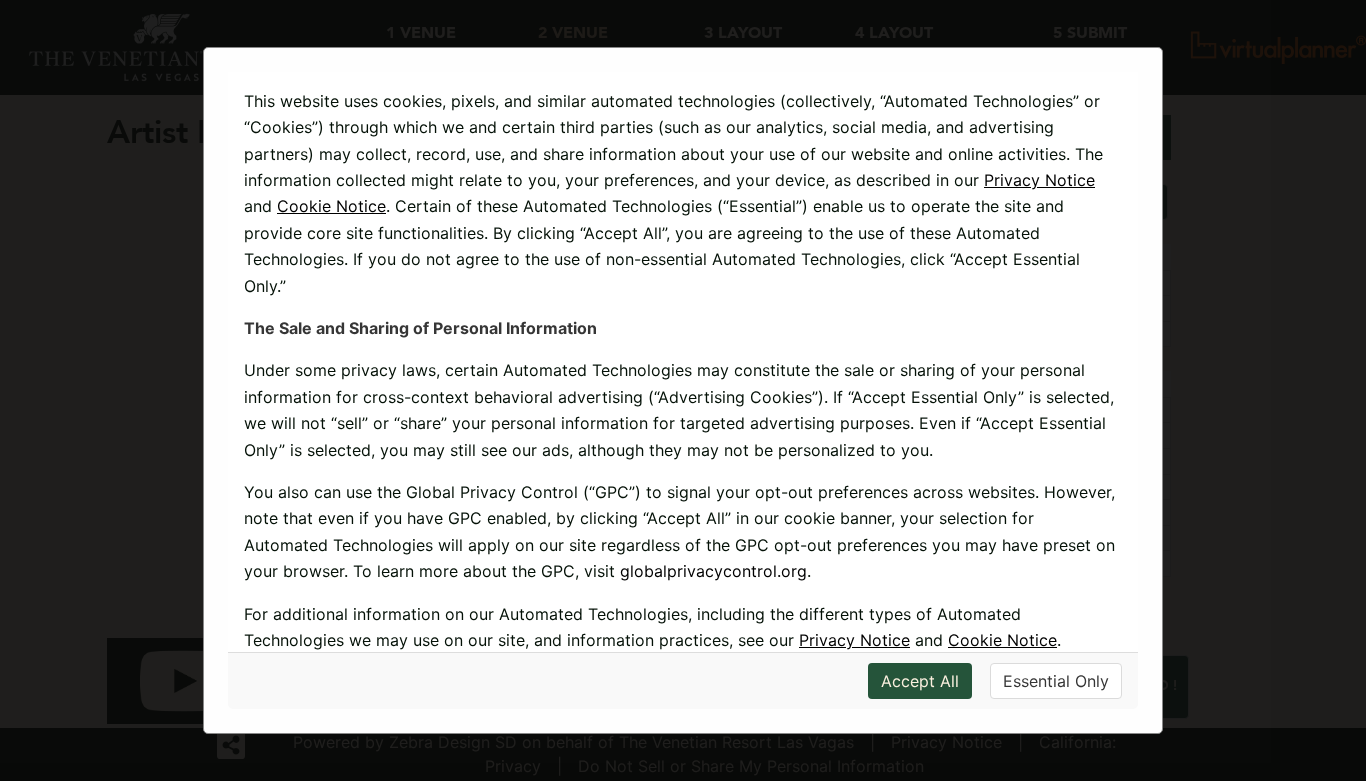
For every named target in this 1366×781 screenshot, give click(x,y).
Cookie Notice (331, 206)
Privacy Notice (1039, 180)
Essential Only (1056, 681)
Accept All (920, 681)
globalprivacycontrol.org (713, 571)
